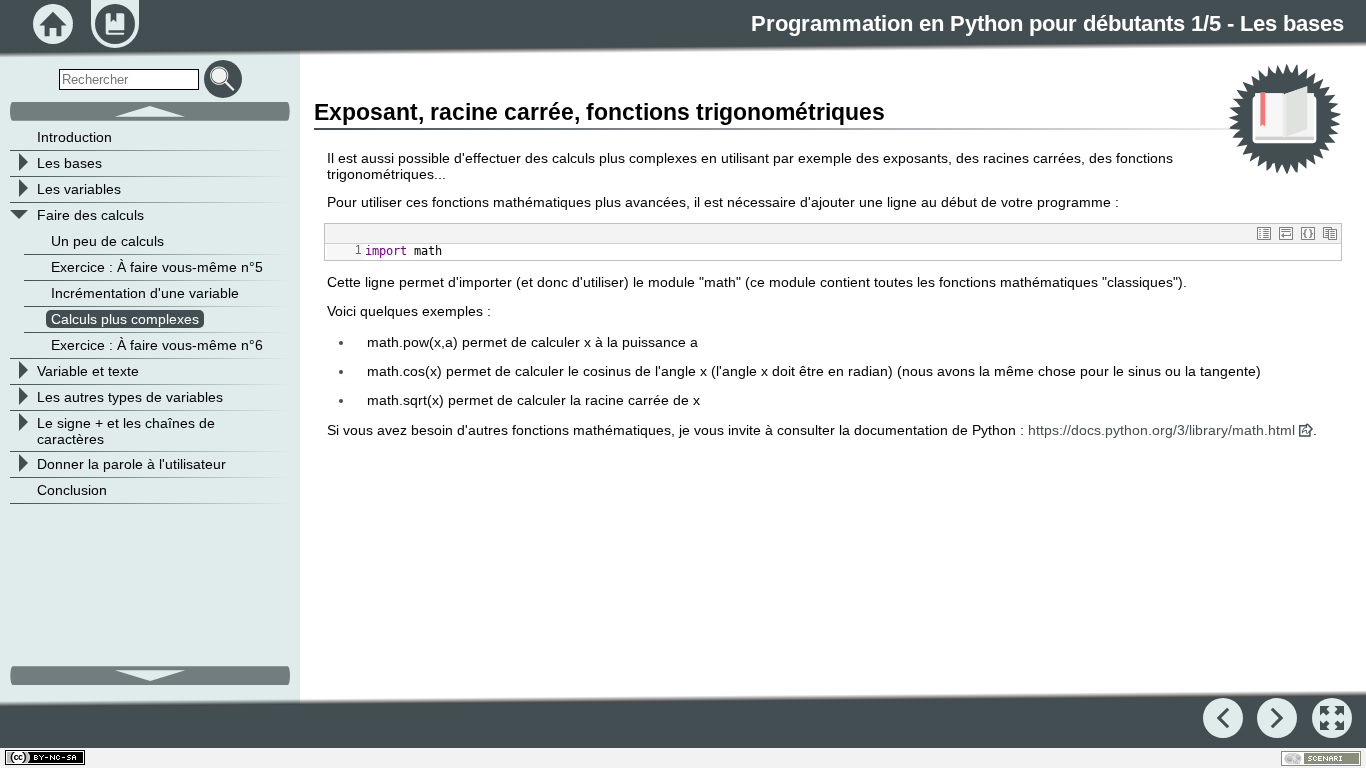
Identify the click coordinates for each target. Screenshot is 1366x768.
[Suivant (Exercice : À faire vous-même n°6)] (1277, 718)
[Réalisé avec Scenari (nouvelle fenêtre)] (1321, 758)
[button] (1264, 233)
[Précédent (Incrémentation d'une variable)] (1223, 718)
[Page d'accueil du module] (53, 24)
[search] (129, 79)
